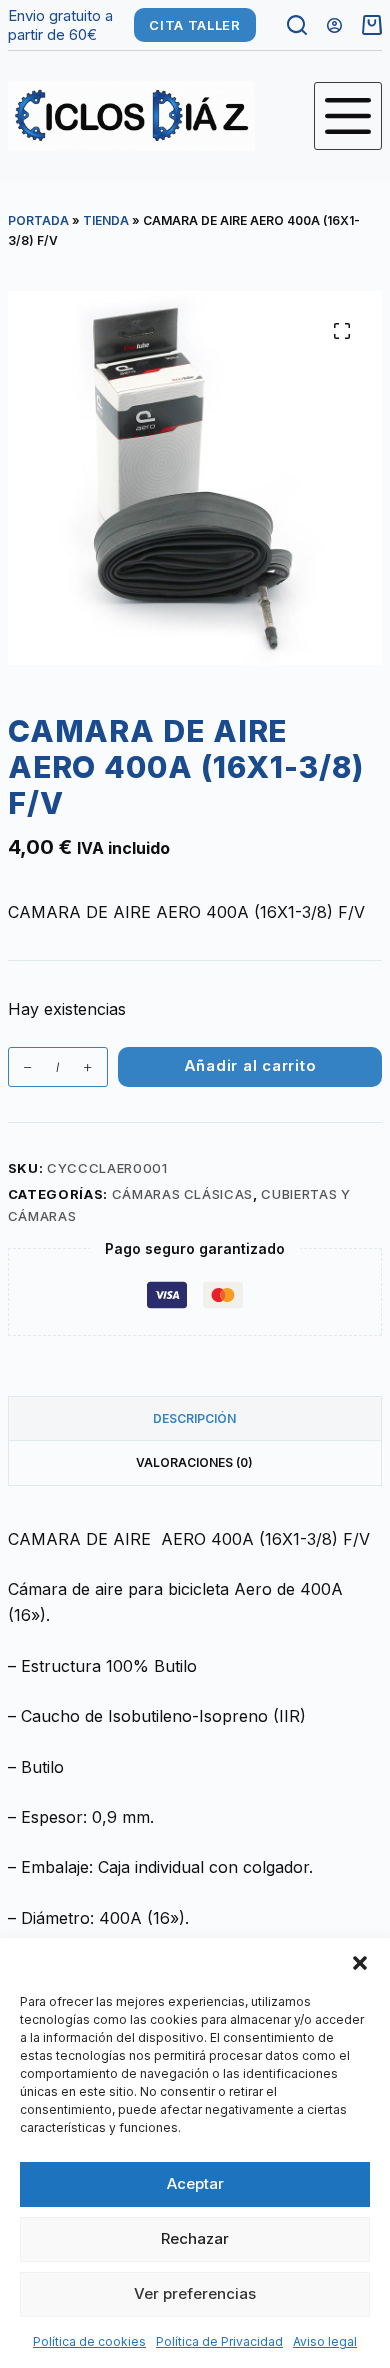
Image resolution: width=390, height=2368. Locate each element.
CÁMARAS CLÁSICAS (182, 1194)
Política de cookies (89, 2341)
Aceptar (195, 2183)
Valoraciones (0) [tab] (194, 1462)
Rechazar (195, 2238)
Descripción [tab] (194, 1418)
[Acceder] (334, 25)
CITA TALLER (194, 25)
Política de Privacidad (219, 2341)
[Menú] (348, 116)
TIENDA (106, 220)
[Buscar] (297, 25)
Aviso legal (325, 2341)
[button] (360, 1963)
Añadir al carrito (250, 1065)
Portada (38, 220)
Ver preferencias (195, 2293)
